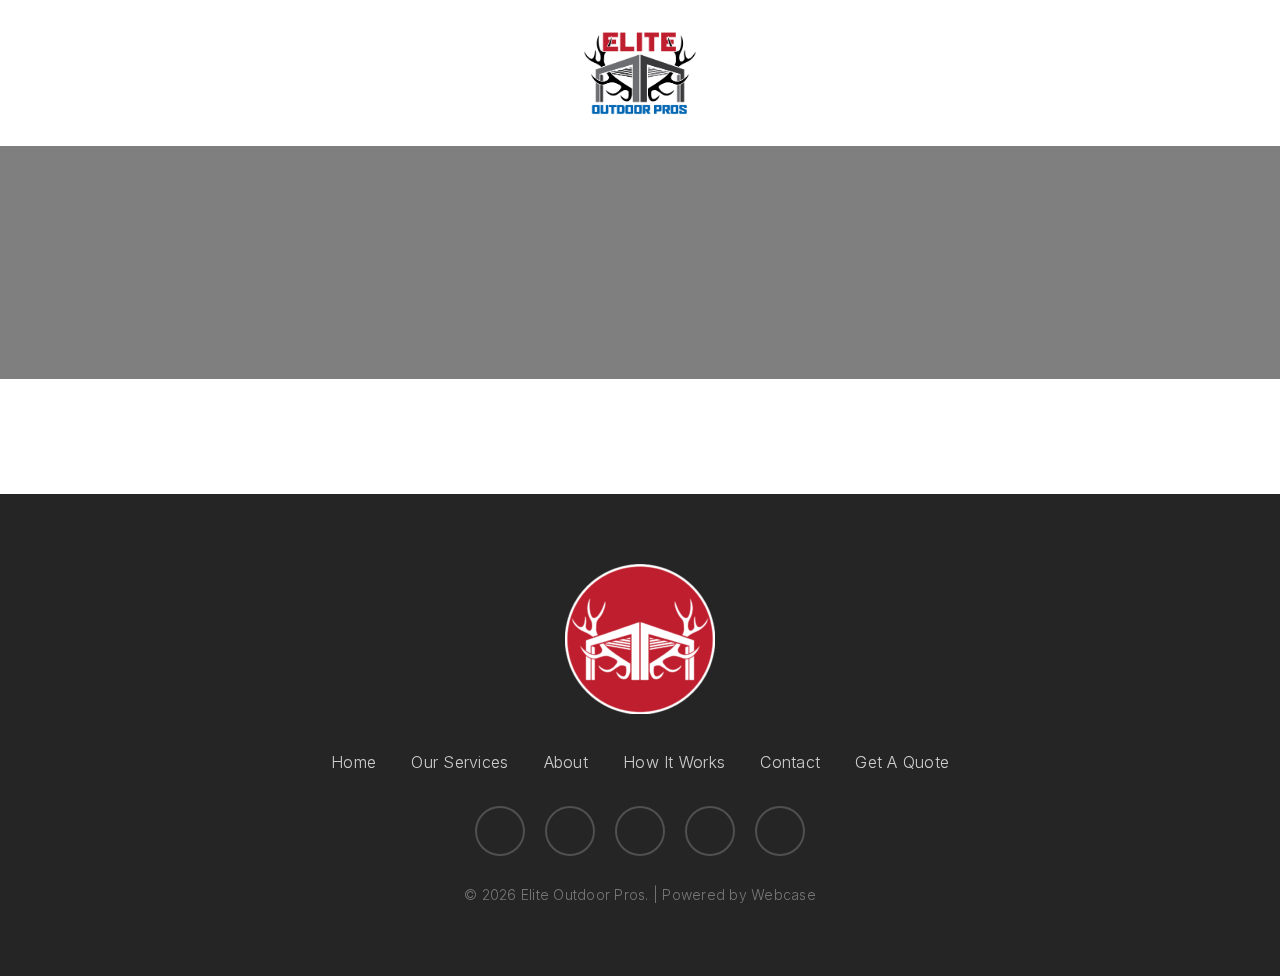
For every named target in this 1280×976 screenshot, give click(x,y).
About (566, 762)
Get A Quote (902, 762)
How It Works (674, 762)
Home (353, 762)
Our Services (459, 762)
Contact (790, 762)
